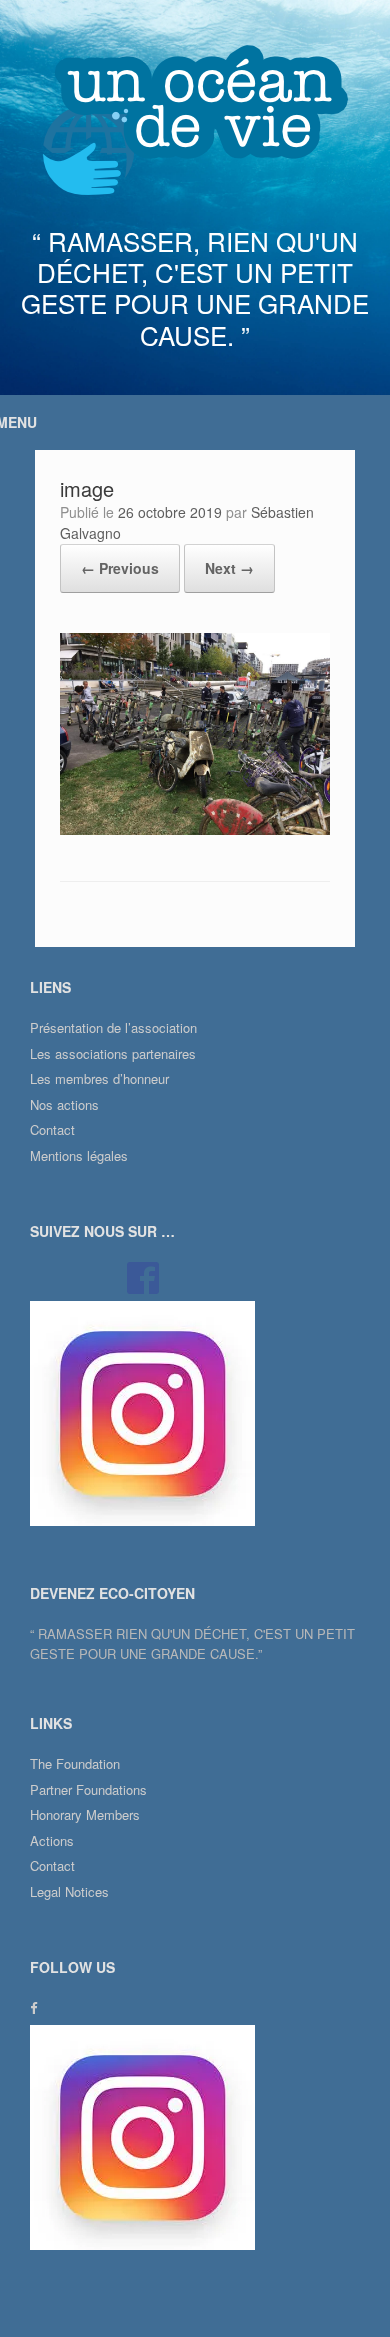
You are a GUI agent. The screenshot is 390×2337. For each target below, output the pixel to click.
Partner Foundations (88, 1789)
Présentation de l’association (113, 1027)
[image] (195, 829)
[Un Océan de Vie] (195, 120)
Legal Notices (69, 1891)
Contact (52, 1129)
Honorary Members (85, 1814)
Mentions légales (79, 1155)
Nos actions (64, 1104)
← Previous (120, 568)
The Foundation (75, 1763)
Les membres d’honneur (99, 1078)
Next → (229, 568)
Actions (52, 1840)
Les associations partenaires (113, 1053)
